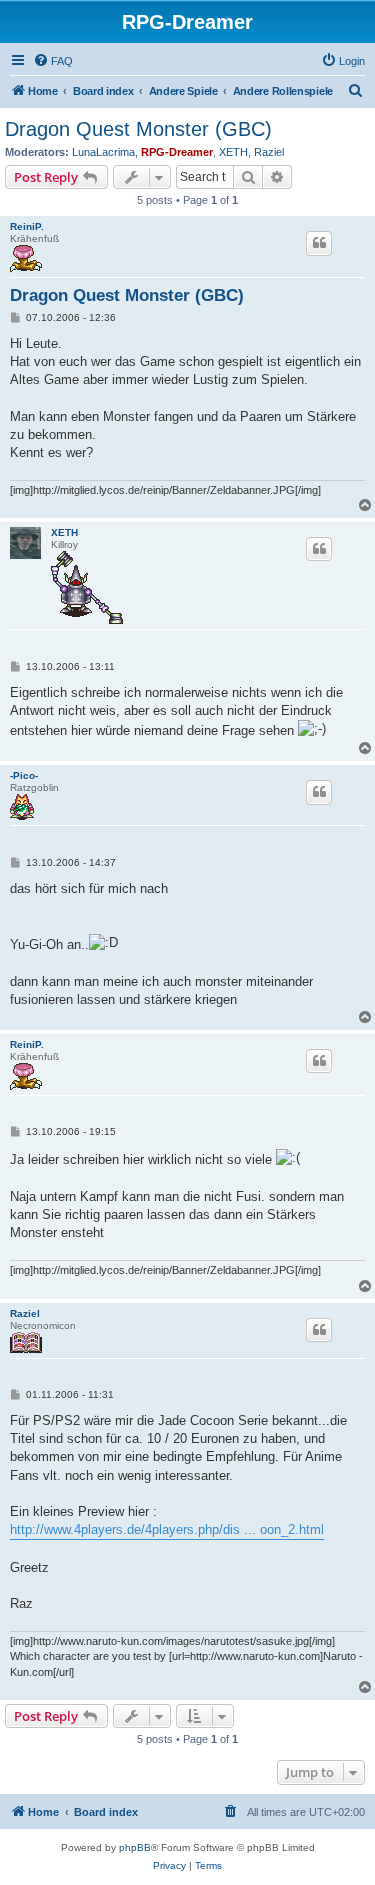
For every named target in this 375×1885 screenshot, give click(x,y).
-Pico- (24, 775)
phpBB (135, 1847)
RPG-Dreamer (177, 152)
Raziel (269, 152)
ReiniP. (27, 226)
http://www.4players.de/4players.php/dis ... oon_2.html (167, 1529)
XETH (233, 152)
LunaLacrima (103, 152)
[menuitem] (53, 61)
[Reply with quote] (319, 243)
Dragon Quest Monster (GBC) (138, 129)
